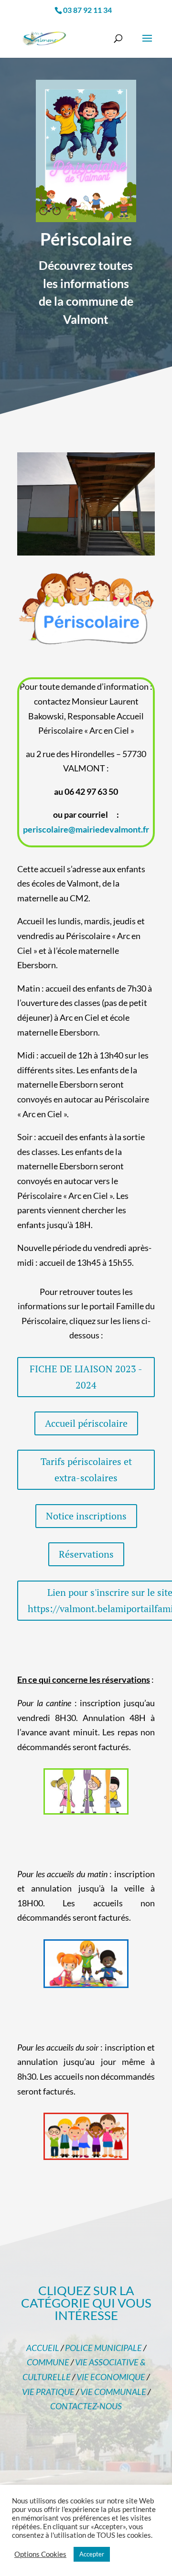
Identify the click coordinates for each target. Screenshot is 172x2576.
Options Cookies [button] (40, 2554)
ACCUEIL (43, 2348)
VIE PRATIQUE (48, 2392)
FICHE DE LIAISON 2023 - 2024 (86, 1377)
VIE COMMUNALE (113, 2392)
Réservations (86, 1554)
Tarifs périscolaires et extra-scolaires (86, 1470)
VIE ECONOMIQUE (111, 2377)
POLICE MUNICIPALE (103, 2348)
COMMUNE (48, 2362)
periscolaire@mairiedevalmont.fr (86, 829)
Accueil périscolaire (86, 1423)
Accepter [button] (92, 2554)
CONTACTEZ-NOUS (86, 2406)
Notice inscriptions (86, 1516)
